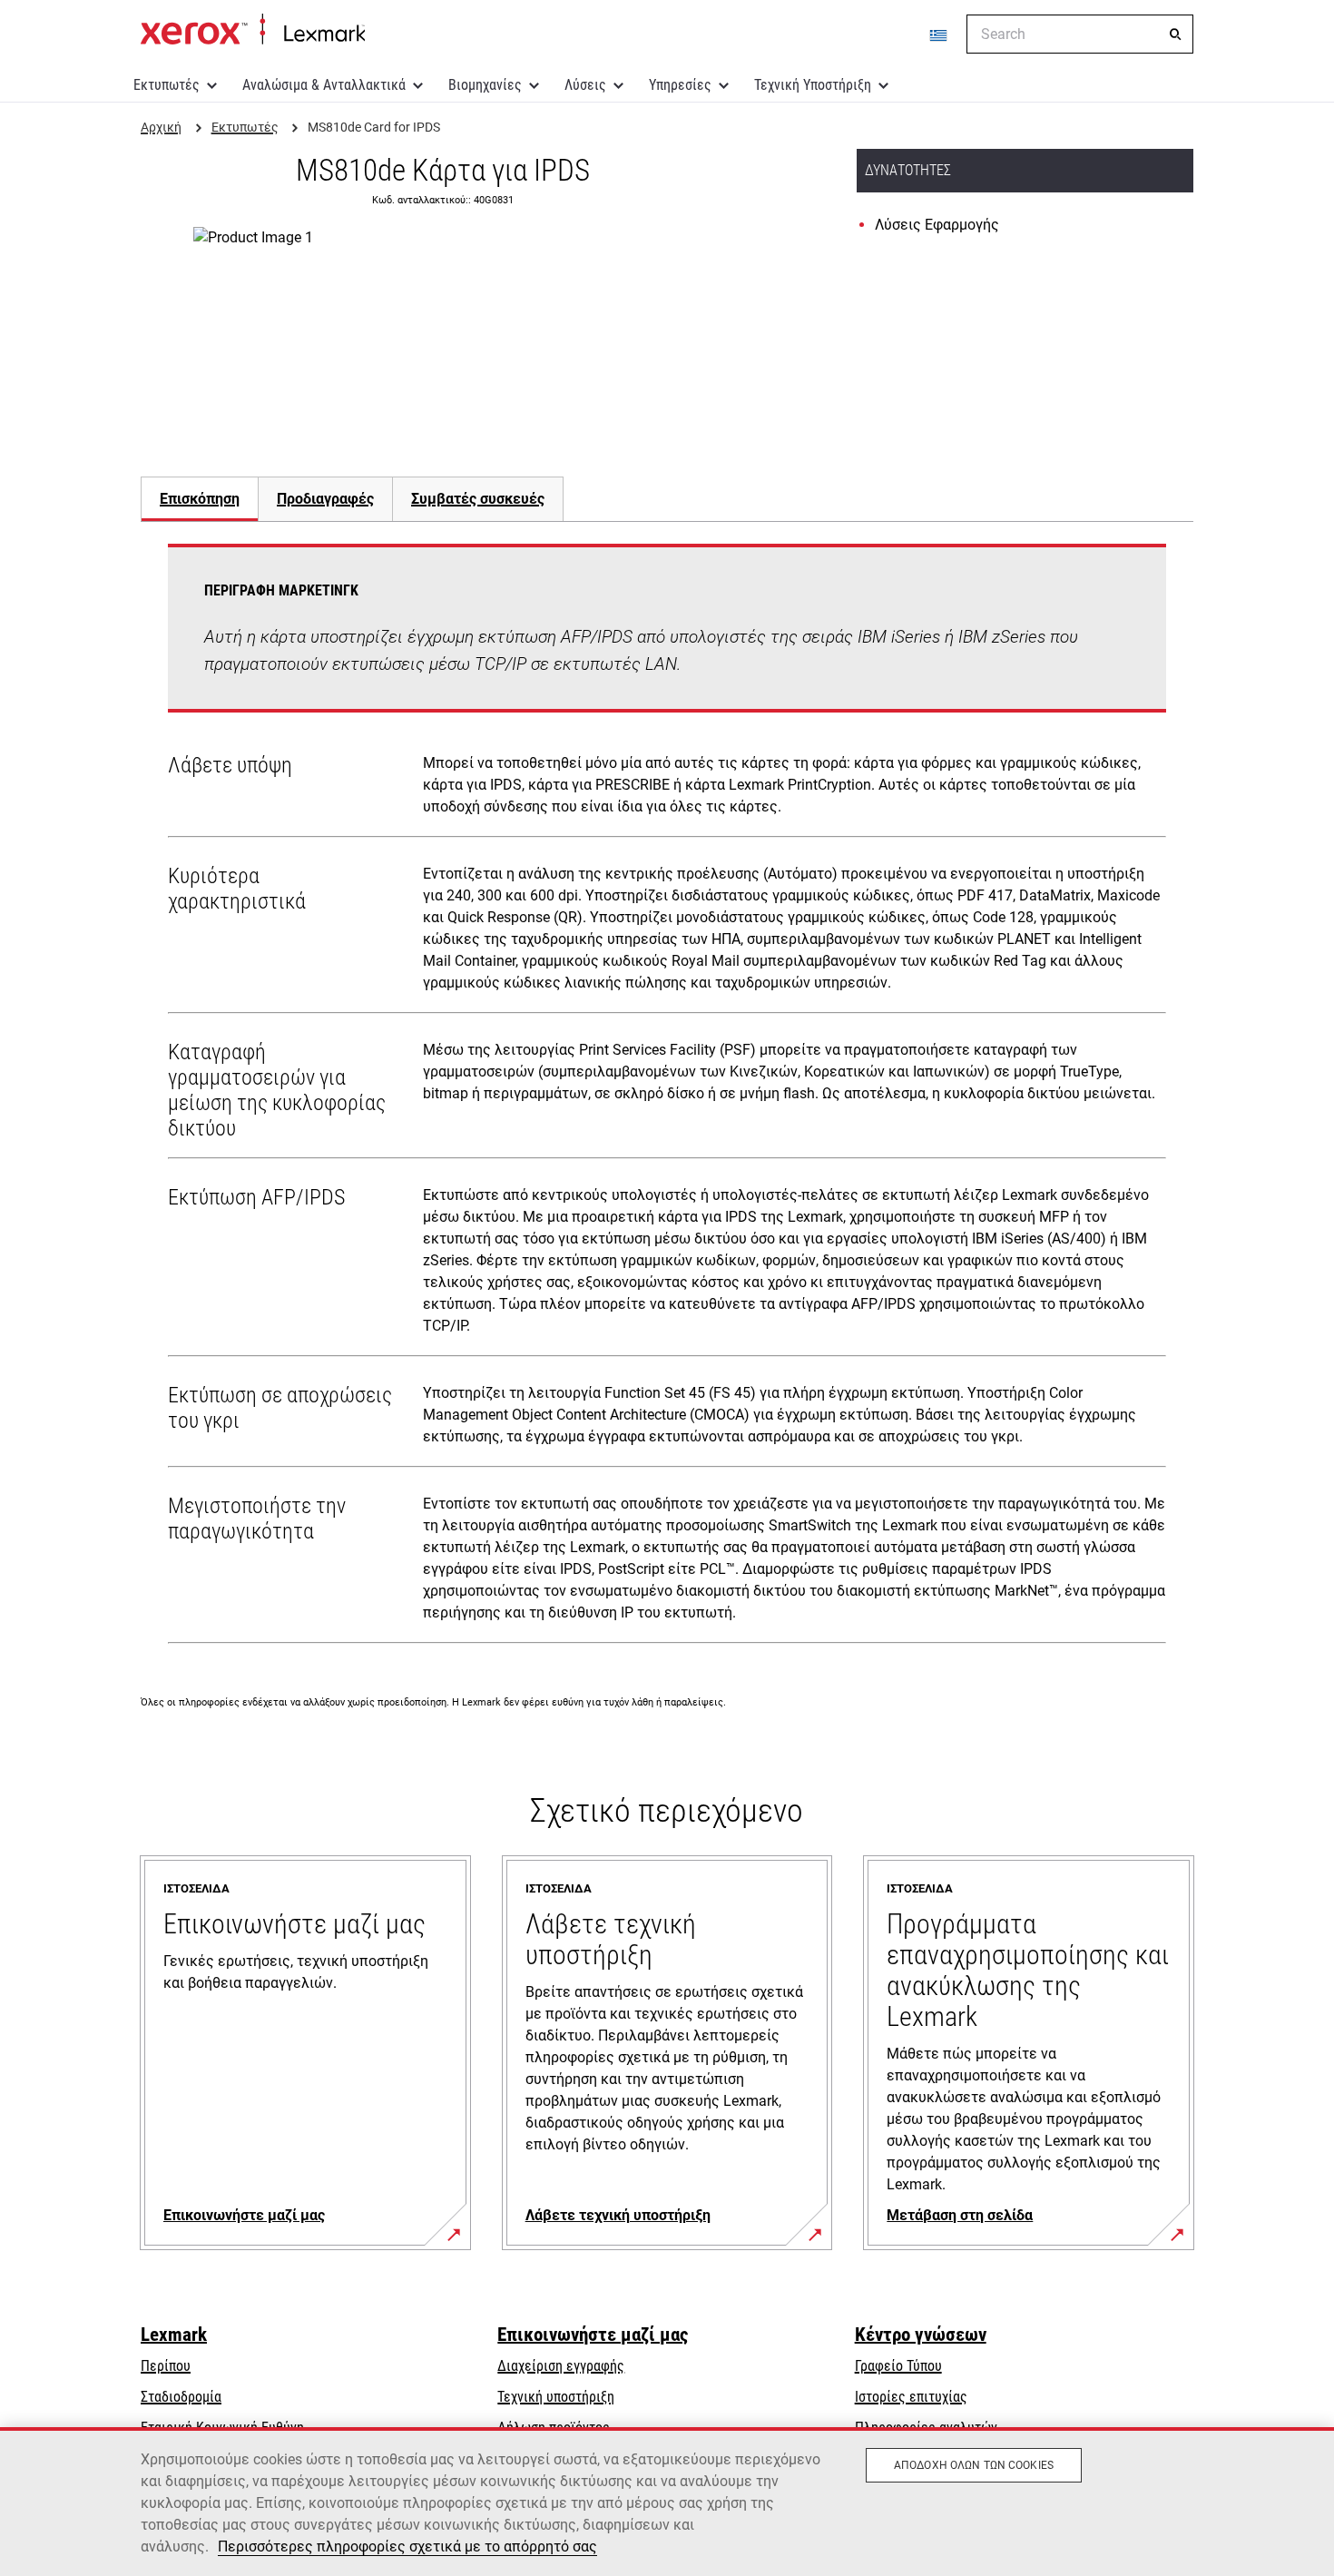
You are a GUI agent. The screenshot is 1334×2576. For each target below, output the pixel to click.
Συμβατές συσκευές (478, 499)
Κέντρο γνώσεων (921, 2335)
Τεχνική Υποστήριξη (813, 85)
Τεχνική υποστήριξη (556, 2397)
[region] (667, 2502)
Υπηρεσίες (680, 85)
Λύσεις (585, 85)
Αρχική (253, 30)
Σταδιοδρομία (181, 2397)
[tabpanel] (667, 1097)
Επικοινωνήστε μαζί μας (593, 2335)
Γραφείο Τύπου (898, 2366)
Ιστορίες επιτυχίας (911, 2397)
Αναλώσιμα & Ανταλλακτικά (324, 85)
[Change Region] (939, 34)
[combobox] (1080, 34)
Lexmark (174, 2335)
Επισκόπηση (200, 499)
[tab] (199, 499)
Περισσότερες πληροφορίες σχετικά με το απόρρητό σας (407, 2547)
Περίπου (166, 2366)
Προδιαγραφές (325, 499)
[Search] (1175, 34)
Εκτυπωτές (167, 85)
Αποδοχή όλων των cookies (974, 2465)
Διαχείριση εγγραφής (561, 2366)
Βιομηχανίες (485, 85)
